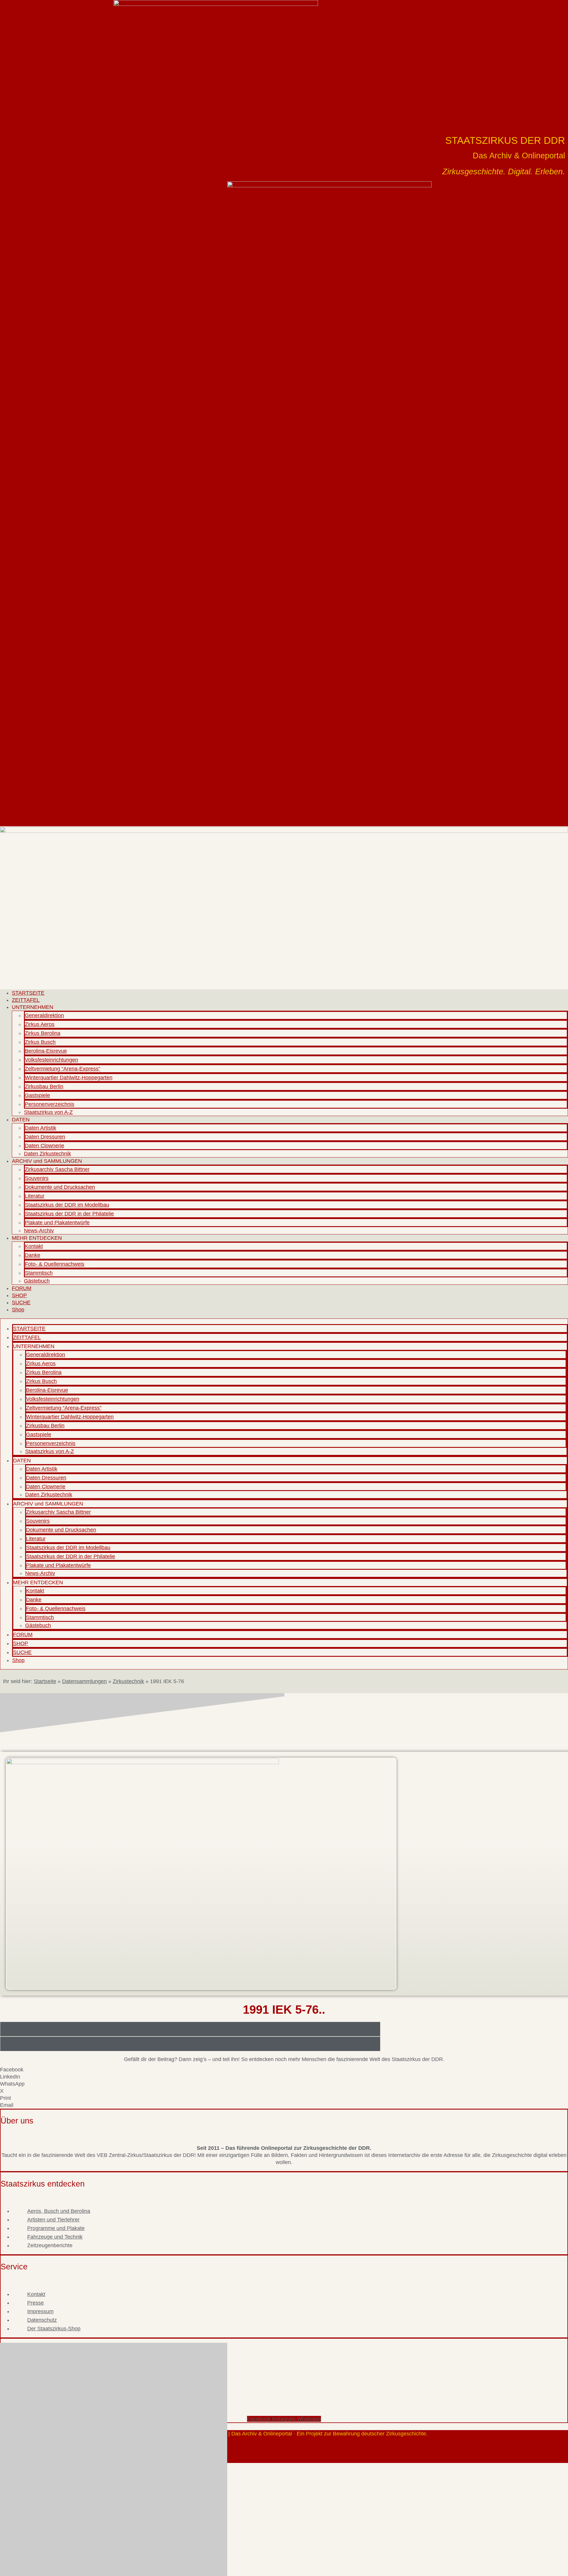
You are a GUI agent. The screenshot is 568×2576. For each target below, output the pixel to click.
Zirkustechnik (128, 1681)
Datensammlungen (84, 1681)
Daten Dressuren (45, 1137)
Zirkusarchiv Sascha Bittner (57, 1169)
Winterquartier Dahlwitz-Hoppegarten (69, 1078)
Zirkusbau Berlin (44, 1086)
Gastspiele (37, 1095)
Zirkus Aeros (40, 1024)
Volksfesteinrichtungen (51, 1060)
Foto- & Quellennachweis (55, 1264)
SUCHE (21, 1303)
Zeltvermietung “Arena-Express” (63, 1069)
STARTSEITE (28, 993)
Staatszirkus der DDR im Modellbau (67, 1205)
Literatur (35, 1196)
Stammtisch (39, 1273)
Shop (18, 1310)
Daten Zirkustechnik (47, 1154)
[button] (284, 2070)
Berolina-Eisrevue (46, 1051)
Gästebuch (37, 1281)
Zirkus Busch (40, 1042)
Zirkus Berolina (43, 1033)
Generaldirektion (44, 1015)
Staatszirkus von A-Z (48, 1112)
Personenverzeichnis (50, 1104)
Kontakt (34, 1246)
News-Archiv (39, 1231)
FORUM (22, 1288)
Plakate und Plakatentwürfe (57, 1223)
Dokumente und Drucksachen (60, 1187)
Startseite (45, 1681)
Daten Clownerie (45, 1146)
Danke (33, 1255)
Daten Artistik (41, 1128)
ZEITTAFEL (26, 1000)
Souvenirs (37, 1178)
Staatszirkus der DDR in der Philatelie (69, 1214)
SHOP (19, 1295)
